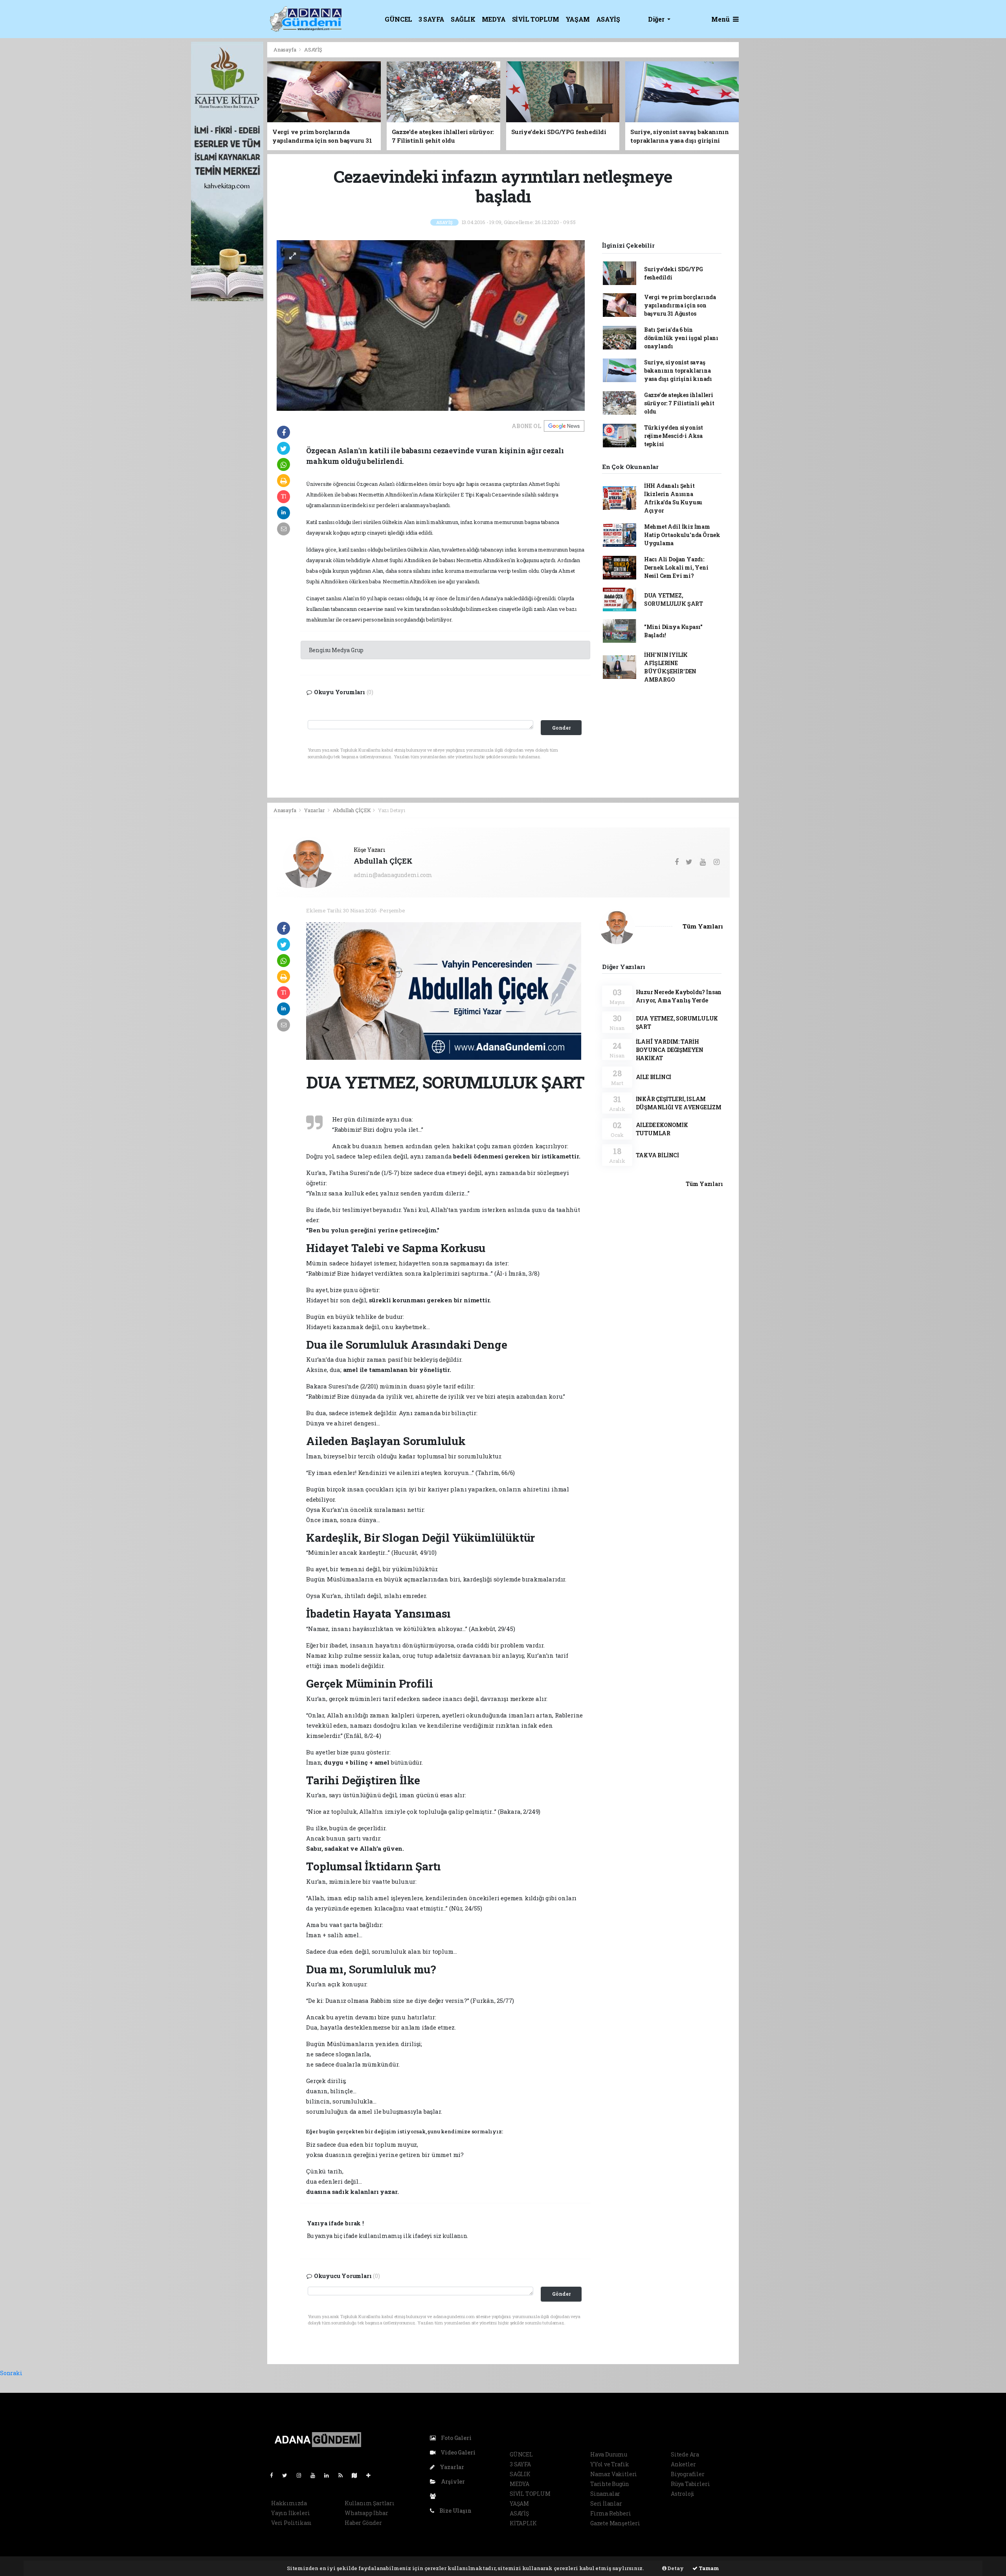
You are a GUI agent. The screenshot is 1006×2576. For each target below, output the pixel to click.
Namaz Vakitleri (614, 2474)
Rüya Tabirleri (690, 2484)
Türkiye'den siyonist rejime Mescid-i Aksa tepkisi (674, 436)
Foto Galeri (456, 2438)
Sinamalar (605, 2494)
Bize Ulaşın (455, 2511)
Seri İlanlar (606, 2503)
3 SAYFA (431, 19)
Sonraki (11, 2373)
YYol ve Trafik (609, 2464)
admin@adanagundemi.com (393, 875)
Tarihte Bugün (610, 2484)
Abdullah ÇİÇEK (352, 810)
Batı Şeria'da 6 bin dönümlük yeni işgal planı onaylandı (681, 338)
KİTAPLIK (523, 2523)
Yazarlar (315, 810)
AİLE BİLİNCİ (654, 1077)
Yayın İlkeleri (290, 2513)
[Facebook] (275, 2475)
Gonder (561, 728)
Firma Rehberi (611, 2513)
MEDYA (494, 19)
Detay (675, 2568)
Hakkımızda (289, 2503)
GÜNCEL (398, 19)
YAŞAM (578, 19)
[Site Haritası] (358, 2475)
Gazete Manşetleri (615, 2523)
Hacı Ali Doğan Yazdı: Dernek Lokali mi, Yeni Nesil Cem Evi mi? (676, 567)
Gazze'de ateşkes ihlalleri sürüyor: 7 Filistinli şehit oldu (679, 403)
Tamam (708, 2568)
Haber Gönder (363, 2523)
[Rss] (344, 2475)
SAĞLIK (463, 19)
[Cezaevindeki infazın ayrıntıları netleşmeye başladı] (431, 325)
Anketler (683, 2464)
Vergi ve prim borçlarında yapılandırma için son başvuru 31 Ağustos (680, 305)
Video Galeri (457, 2452)
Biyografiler (688, 2474)
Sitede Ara (685, 2454)
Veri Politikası (291, 2523)
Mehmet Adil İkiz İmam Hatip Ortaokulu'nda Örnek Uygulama (682, 535)
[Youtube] (316, 2475)
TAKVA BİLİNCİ (658, 1155)
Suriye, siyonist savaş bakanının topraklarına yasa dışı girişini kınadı (678, 370)
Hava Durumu (609, 2454)
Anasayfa (285, 50)
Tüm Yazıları (703, 926)
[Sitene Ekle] (372, 2475)
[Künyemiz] (435, 2496)
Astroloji (683, 2494)
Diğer (657, 19)
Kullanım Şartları (370, 2503)
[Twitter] (288, 2475)
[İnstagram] (302, 2475)
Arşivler (452, 2481)
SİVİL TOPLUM (536, 19)
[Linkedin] (330, 2475)
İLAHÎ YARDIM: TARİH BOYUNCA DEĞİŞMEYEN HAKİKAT (670, 1050)
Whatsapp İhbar (366, 2513)
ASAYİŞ (608, 19)
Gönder (561, 2294)
